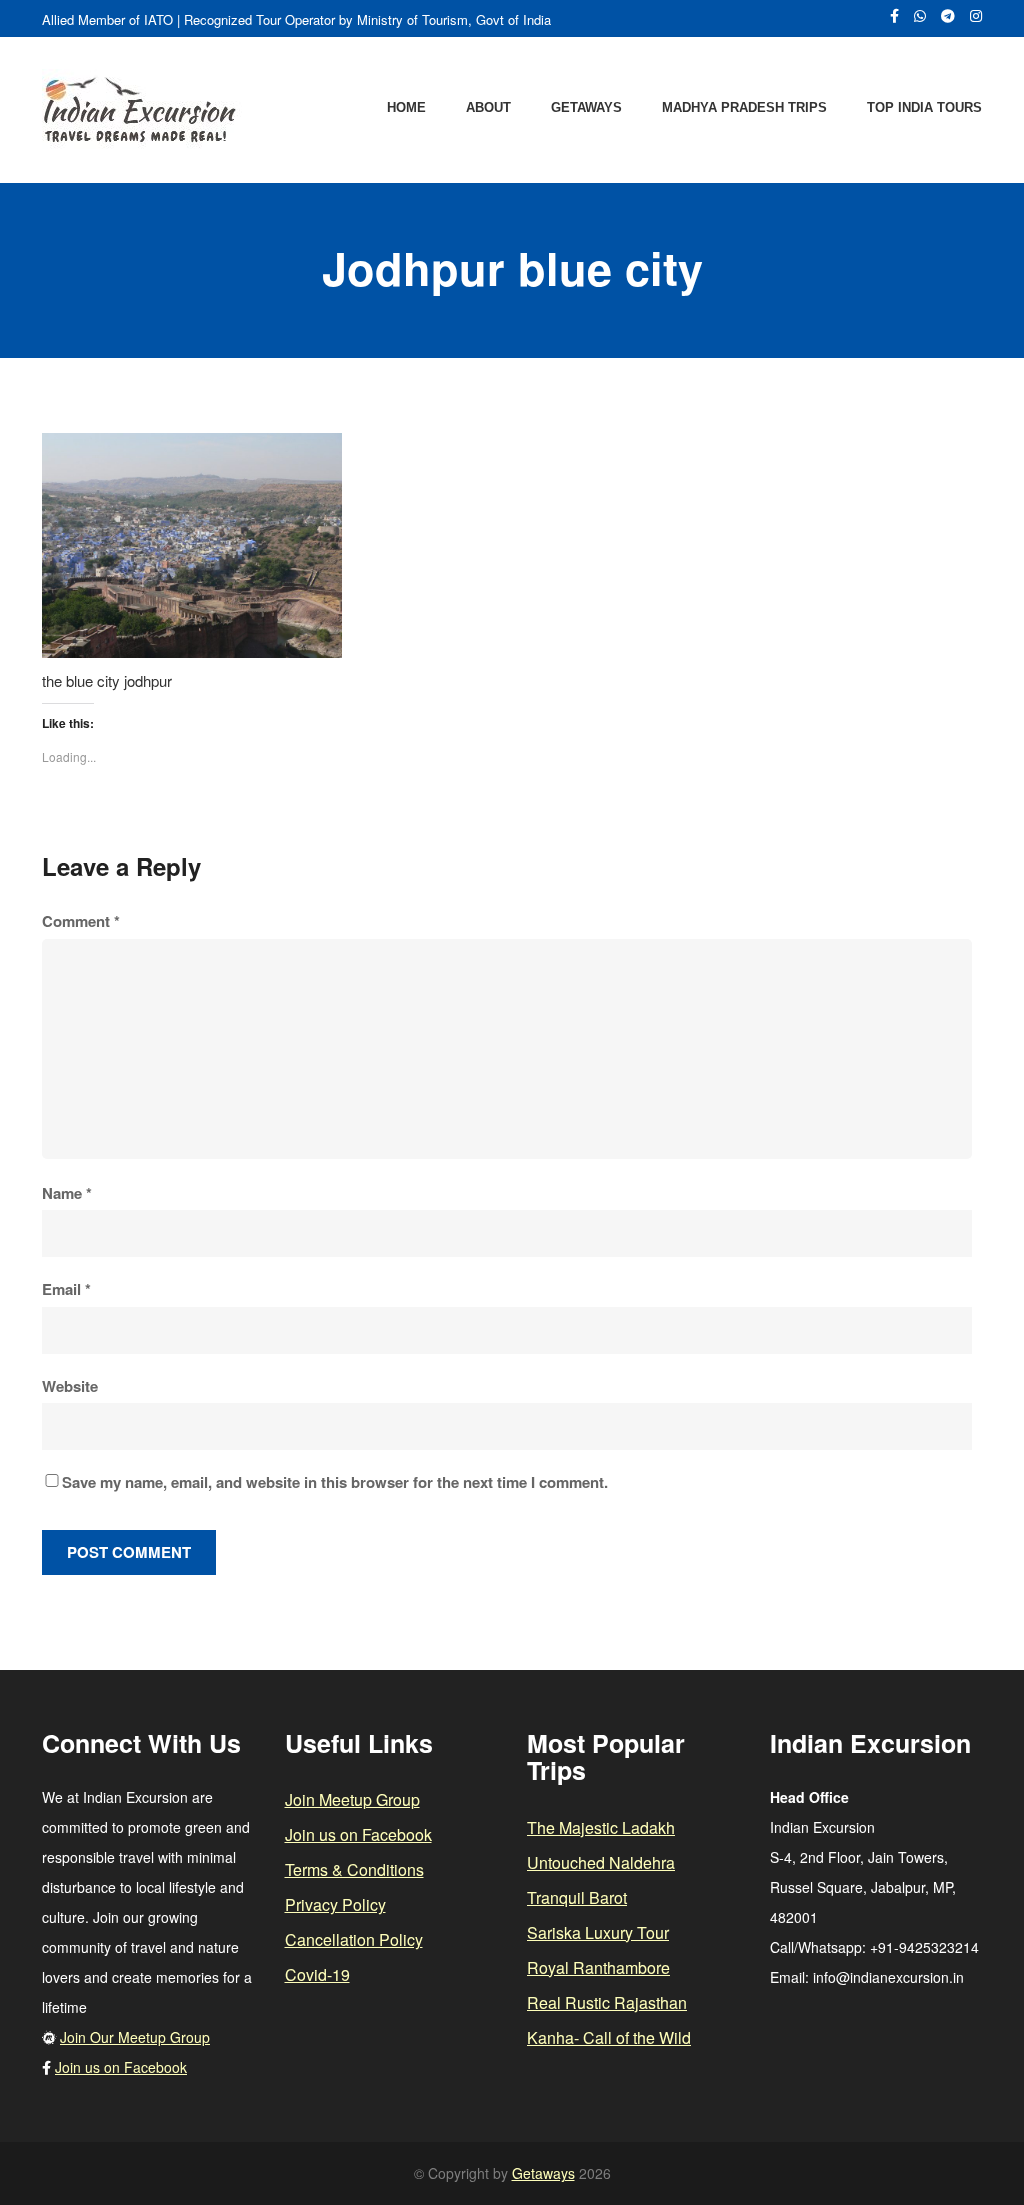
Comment (81, 921)
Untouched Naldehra (601, 1862)
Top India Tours (924, 107)
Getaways (586, 107)
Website (70, 1386)
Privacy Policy (335, 1904)
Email (66, 1289)
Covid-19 (317, 1974)
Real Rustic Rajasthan (607, 2002)
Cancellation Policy (354, 1939)
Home (406, 107)
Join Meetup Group (352, 1799)
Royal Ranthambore (598, 1967)
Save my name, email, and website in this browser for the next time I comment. (335, 1482)
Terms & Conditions (354, 1869)
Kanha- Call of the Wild (609, 2037)
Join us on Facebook (121, 2067)
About (488, 107)
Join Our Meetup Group (135, 2037)
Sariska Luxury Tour (598, 1932)
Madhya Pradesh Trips (744, 107)
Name (67, 1193)
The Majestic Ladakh (601, 1827)
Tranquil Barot (577, 1897)
